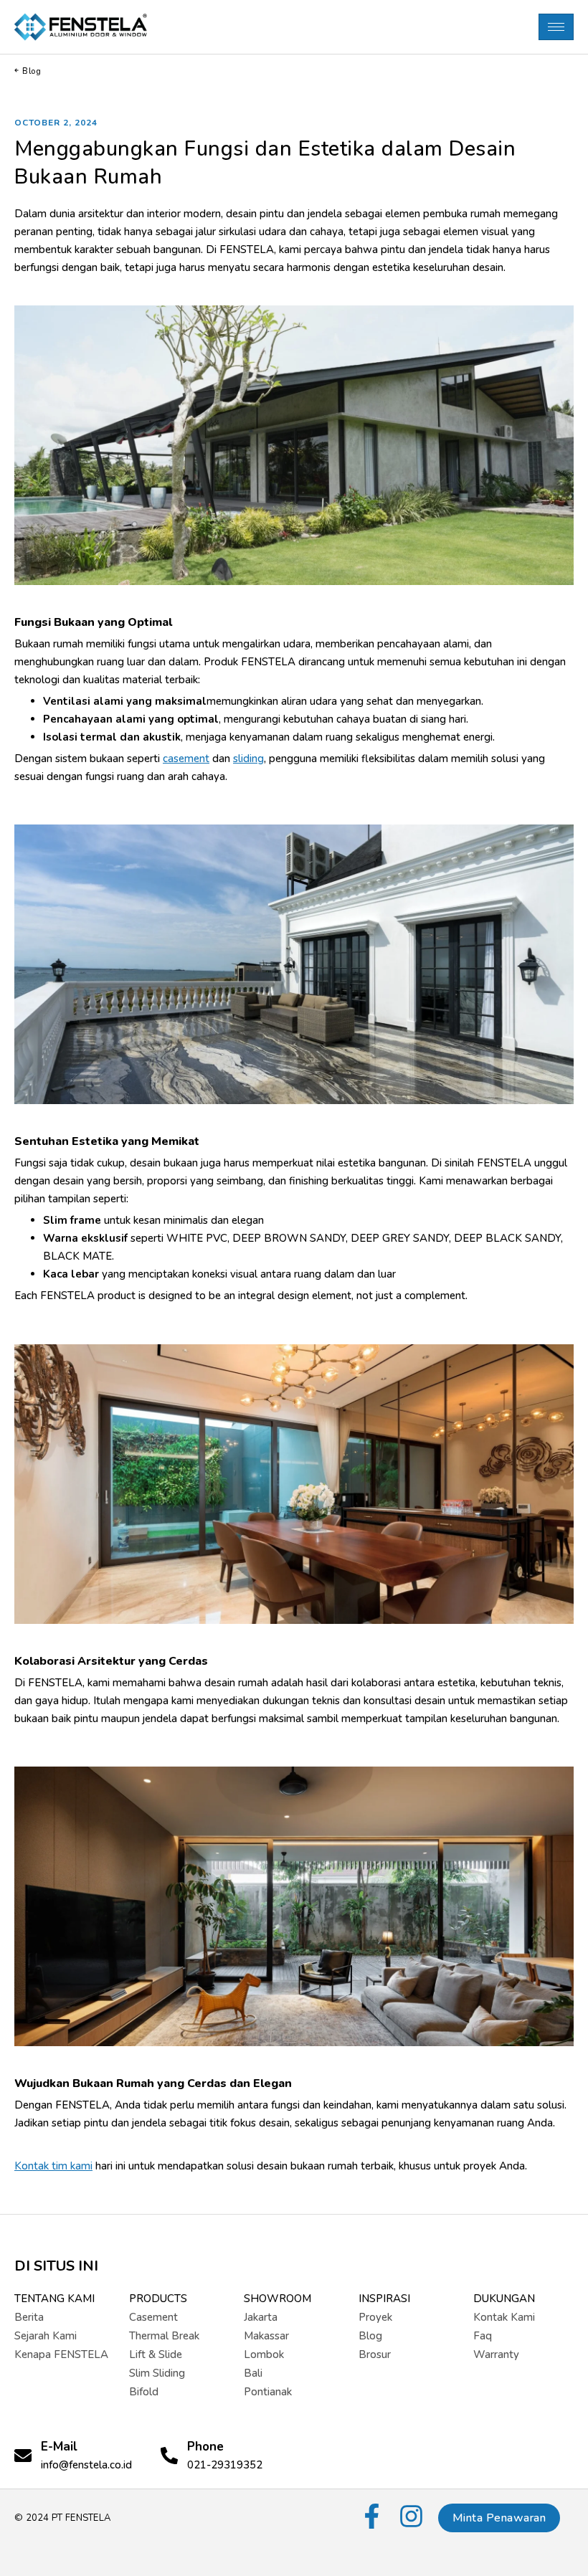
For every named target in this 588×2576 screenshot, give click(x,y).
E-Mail (59, 2447)
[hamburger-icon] (556, 27)
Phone (205, 2447)
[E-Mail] (23, 2456)
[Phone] (169, 2456)
